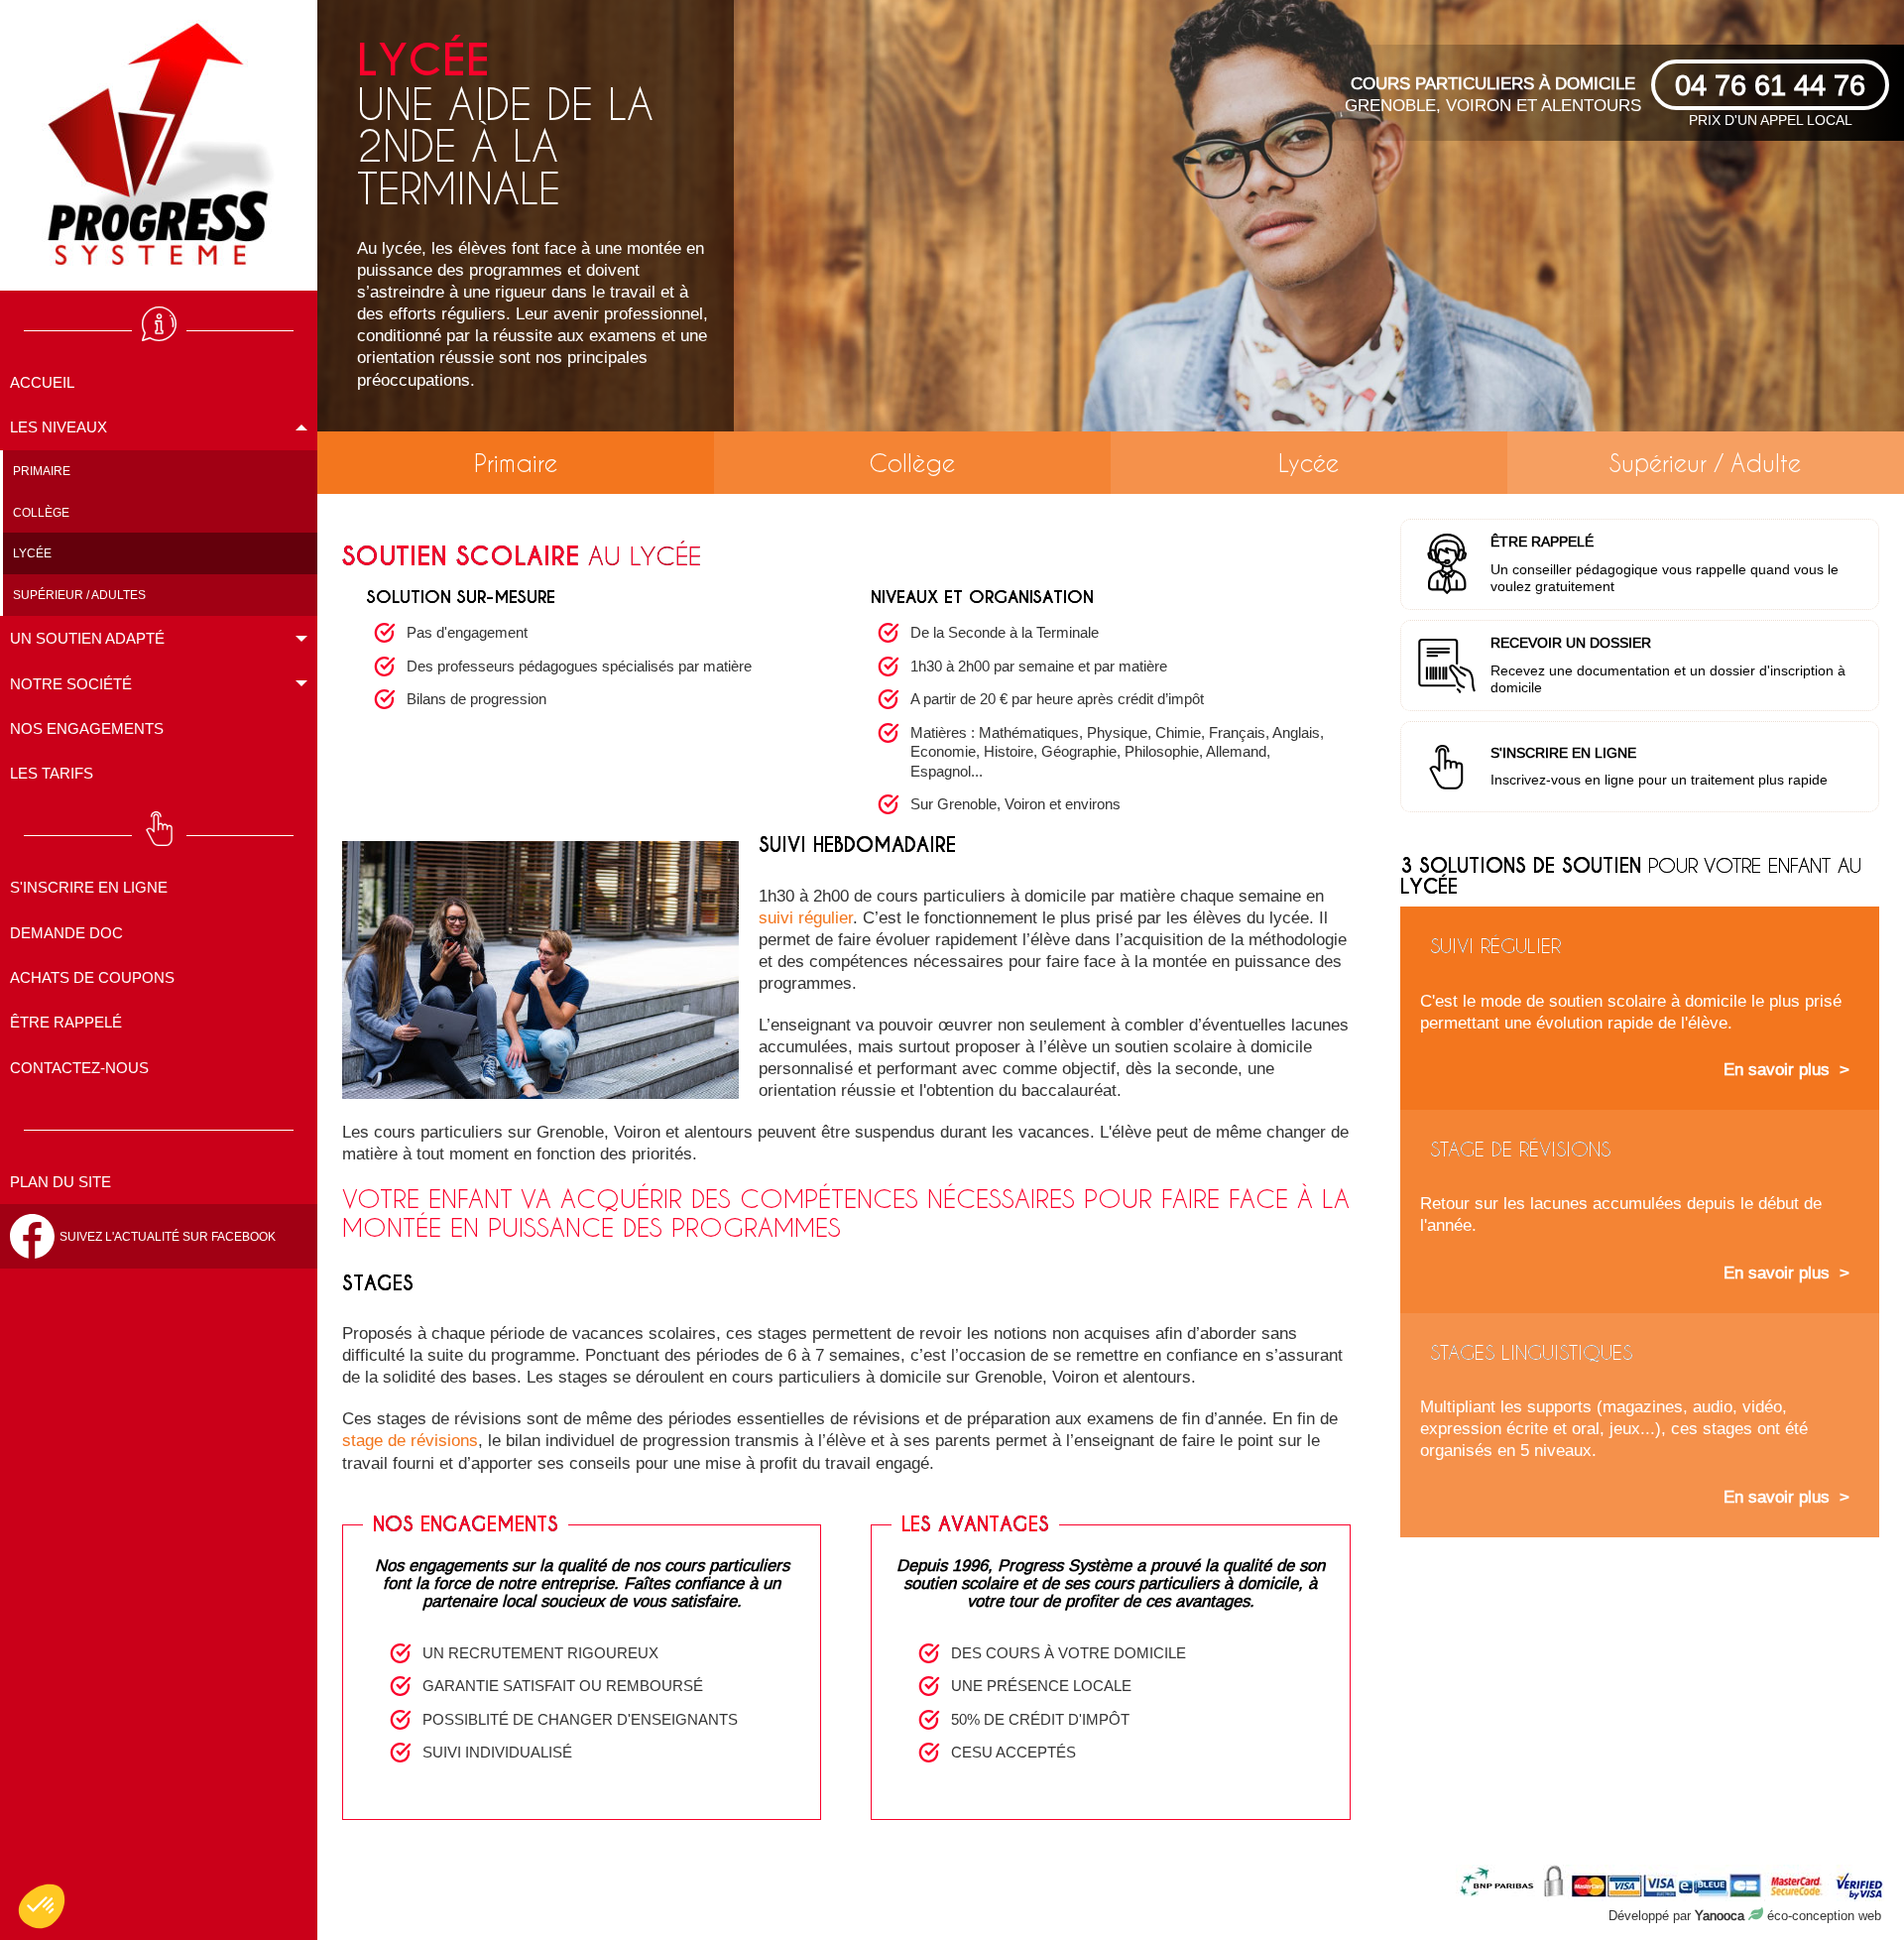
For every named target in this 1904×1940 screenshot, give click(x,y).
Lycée (1309, 463)
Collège (912, 463)
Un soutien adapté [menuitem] (87, 638)
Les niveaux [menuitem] (59, 427)
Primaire (516, 463)
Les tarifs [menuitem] (52, 773)
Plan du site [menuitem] (60, 1182)
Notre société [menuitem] (71, 684)
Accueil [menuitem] (42, 382)
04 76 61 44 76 (1770, 85)
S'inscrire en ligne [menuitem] (89, 887)
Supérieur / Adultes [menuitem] (79, 595)
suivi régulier (806, 918)
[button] (42, 1906)
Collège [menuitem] (41, 512)
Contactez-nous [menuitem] (79, 1068)
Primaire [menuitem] (42, 471)
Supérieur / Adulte (1705, 463)
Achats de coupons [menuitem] (92, 977)
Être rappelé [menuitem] (66, 1022)
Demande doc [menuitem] (66, 933)
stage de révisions (410, 1441)
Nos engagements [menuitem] (87, 728)
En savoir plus (1777, 1070)
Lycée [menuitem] (32, 553)
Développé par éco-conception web (1745, 1915)
